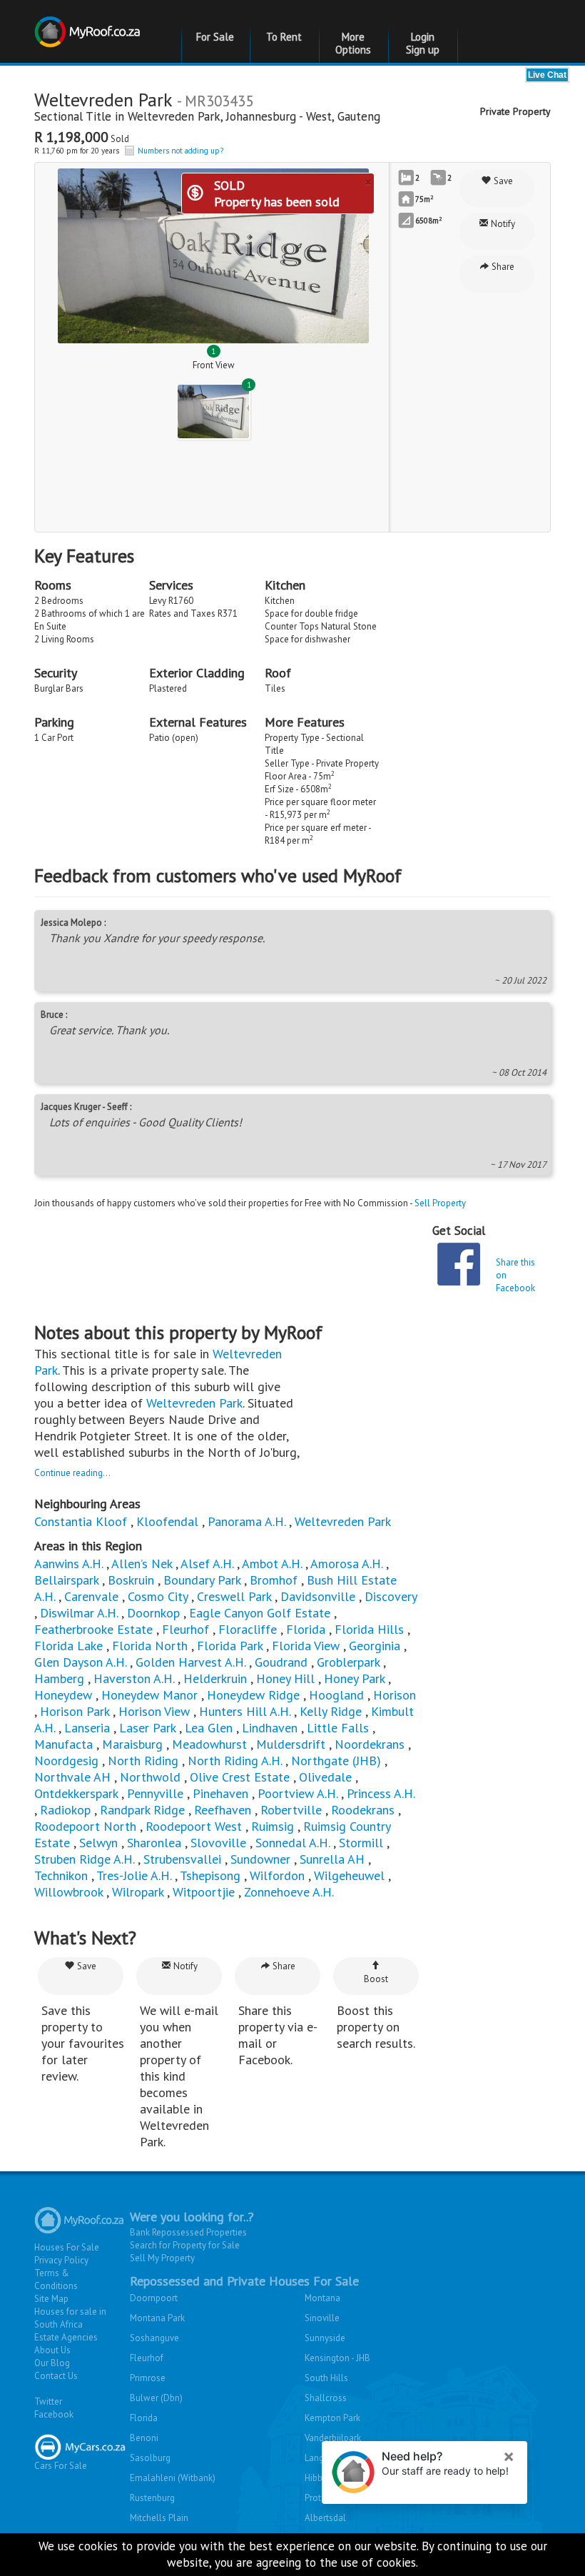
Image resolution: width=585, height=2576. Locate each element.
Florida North (150, 1646)
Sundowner (260, 1859)
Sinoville (322, 2318)
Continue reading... (72, 1473)
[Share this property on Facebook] (459, 1264)
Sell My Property (162, 2258)
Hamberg (59, 1678)
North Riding (143, 1761)
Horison (395, 1695)
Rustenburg (152, 2498)
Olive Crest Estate (240, 1777)
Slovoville (218, 1843)
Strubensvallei (182, 1859)
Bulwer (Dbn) (156, 2398)
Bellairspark (66, 1580)
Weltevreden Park (174, 116)
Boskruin (131, 1580)
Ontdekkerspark (76, 1793)
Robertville (291, 1810)
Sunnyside (325, 2338)
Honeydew (63, 1695)
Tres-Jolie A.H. (134, 1875)
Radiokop (65, 1810)
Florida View (306, 1646)
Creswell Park (234, 1596)
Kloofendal (167, 1521)
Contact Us (56, 2376)
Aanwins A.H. (68, 1564)
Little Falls (338, 1728)
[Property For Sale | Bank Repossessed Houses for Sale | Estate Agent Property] (89, 23)
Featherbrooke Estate (93, 1629)
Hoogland (336, 1695)
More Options (353, 43)
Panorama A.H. (246, 1521)
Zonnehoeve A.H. (289, 1892)
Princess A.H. (381, 1793)
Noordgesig (66, 1761)
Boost (376, 1979)
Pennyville (155, 1793)
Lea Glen (209, 1728)
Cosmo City (158, 1596)
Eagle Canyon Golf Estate (260, 1613)
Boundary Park (202, 1580)
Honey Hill (285, 1678)
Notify (502, 224)
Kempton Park (332, 2418)
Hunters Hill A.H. (245, 1711)
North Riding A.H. (235, 1761)
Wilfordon (277, 1875)
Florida (306, 1629)
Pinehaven (220, 1793)
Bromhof (274, 1580)
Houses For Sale (67, 2247)
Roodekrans (363, 1810)
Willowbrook (68, 1892)
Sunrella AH (332, 1859)
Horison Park (75, 1711)
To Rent (284, 37)
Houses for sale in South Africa (70, 2318)
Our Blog (52, 2363)
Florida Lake (68, 1646)
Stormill (361, 1843)
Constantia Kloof (81, 1521)
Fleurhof (185, 1629)
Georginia (375, 1646)
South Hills (326, 2378)
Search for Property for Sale (185, 2245)
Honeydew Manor (149, 1695)
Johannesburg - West (279, 116)
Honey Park (354, 1678)
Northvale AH (72, 1777)
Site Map (51, 2299)
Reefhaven (223, 1810)
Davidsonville (318, 1596)
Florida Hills (369, 1629)
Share (502, 267)
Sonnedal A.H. (292, 1843)
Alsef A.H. (207, 1564)
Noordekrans (370, 1744)
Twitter (48, 2401)
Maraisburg (132, 1744)
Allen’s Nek (142, 1564)
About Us (52, 2350)
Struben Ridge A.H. (84, 1859)
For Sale (215, 37)
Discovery (391, 1596)
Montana (322, 2298)
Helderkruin (215, 1678)
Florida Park (230, 1646)
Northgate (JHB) (336, 1761)
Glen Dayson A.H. (80, 1662)
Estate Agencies (66, 2337)
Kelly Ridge (331, 1711)
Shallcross (326, 2398)
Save (502, 181)
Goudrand (281, 1662)
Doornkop (153, 1613)
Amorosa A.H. (346, 1564)
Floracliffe (248, 1629)
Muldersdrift (291, 1744)
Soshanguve (154, 2338)
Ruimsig (273, 1826)
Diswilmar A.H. (79, 1613)
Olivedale (325, 1777)
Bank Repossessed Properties (188, 2232)
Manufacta (63, 1744)
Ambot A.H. (272, 1564)
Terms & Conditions (56, 2279)
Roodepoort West (194, 1826)
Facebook (54, 2414)
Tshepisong (210, 1875)
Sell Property (440, 1203)
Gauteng (359, 116)
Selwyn (98, 1843)
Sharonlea (154, 1843)
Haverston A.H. (136, 1678)
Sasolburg (150, 2458)
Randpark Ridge (142, 1810)
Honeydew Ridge (253, 1695)
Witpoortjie (204, 1892)
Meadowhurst (209, 1744)
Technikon (61, 1875)
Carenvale (91, 1596)
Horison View (154, 1711)
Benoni (144, 2438)
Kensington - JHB (337, 2358)
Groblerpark (348, 1662)
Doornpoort (154, 2298)
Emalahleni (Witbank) (173, 2478)
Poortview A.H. (299, 1793)
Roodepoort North (85, 1826)
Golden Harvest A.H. (190, 1662)
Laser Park (147, 1728)
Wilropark (138, 1892)
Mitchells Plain (159, 2518)
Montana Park (157, 2318)
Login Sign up (423, 43)
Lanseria (87, 1728)
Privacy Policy (61, 2260)
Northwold (150, 1777)
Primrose (148, 2378)
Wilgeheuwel (351, 1875)
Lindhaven (270, 1728)
